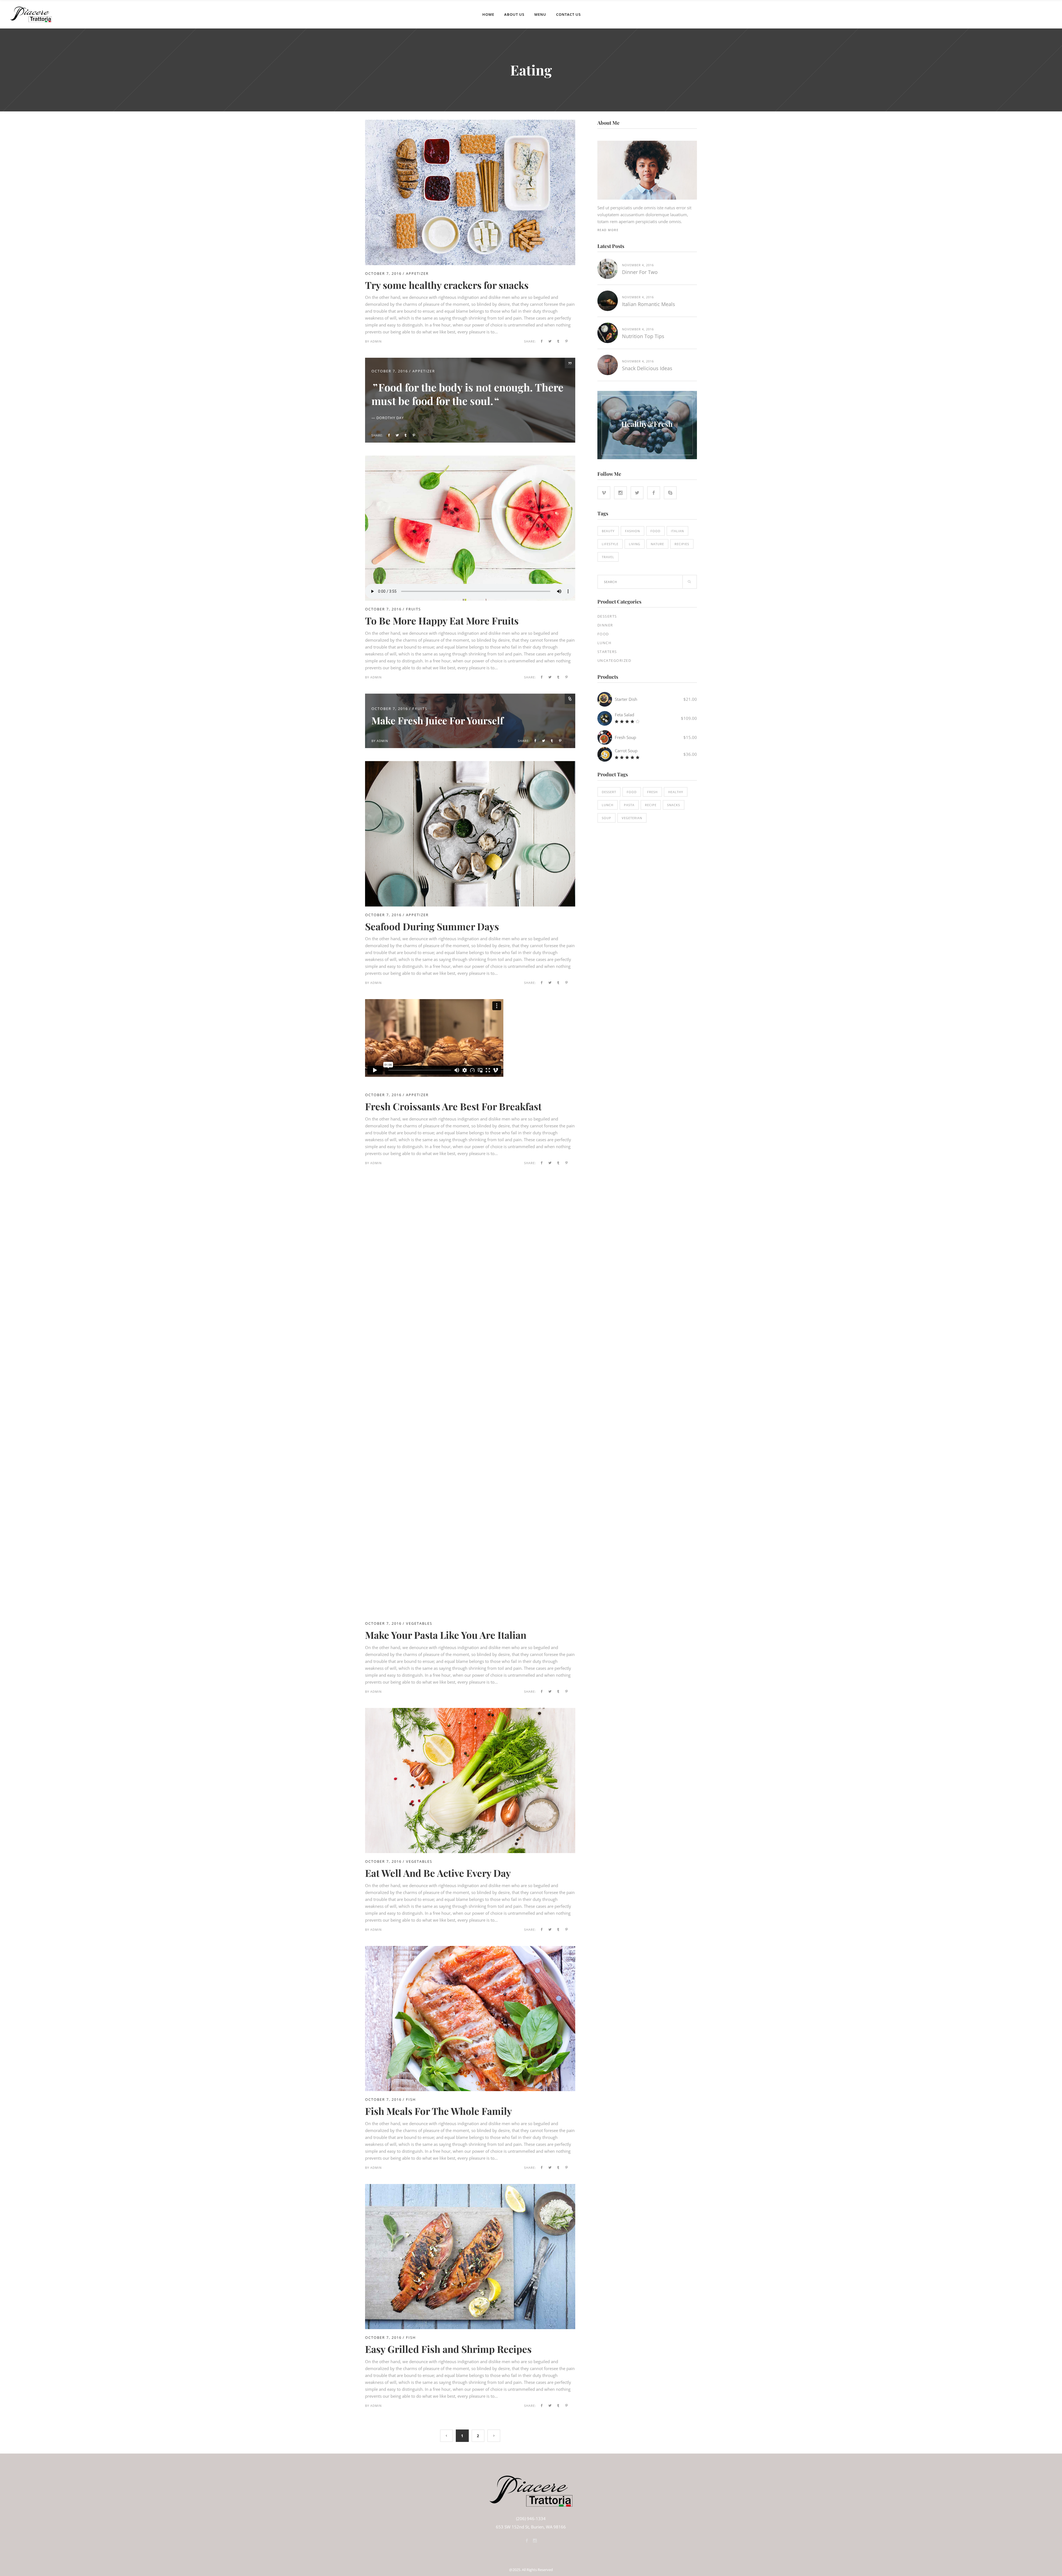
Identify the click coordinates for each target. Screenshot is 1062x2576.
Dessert (609, 792)
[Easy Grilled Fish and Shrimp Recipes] (470, 2187)
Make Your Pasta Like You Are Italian (446, 1635)
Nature (657, 544)
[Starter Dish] (605, 699)
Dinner (605, 625)
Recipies (682, 544)
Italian (677, 531)
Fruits (413, 609)
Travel (608, 557)
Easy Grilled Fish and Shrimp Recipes (448, 2349)
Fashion (632, 531)
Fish (411, 2099)
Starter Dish (626, 699)
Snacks (674, 805)
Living (635, 544)
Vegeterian (632, 818)
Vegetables (419, 1623)
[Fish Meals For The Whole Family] (470, 1949)
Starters (607, 652)
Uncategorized (614, 660)
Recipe (651, 805)
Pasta (629, 805)
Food (655, 531)
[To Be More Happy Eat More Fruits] (470, 528)
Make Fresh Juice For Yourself (437, 720)
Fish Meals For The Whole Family (438, 2111)
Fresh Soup (625, 737)
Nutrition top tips (643, 336)
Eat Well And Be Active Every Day (438, 1873)
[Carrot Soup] (605, 754)
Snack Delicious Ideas (647, 368)
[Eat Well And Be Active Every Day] (470, 1711)
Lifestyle (610, 544)
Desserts (607, 616)
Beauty (608, 531)
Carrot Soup (626, 751)
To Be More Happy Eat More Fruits (442, 621)
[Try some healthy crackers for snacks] (470, 123)
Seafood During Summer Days (432, 926)
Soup (607, 818)
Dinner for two (640, 272)
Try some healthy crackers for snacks (447, 285)
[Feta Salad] (605, 718)
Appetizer (417, 273)
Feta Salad (624, 715)
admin (376, 341)
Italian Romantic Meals (649, 304)
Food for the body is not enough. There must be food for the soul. (467, 394)
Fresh (652, 792)
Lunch (605, 643)
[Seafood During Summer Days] (470, 764)
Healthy (676, 792)
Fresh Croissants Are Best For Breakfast (453, 1106)
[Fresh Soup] (605, 737)
